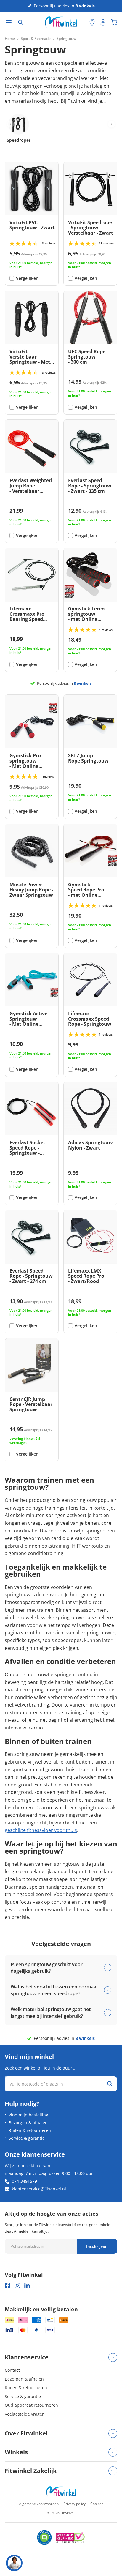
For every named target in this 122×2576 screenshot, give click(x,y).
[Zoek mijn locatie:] (82, 22)
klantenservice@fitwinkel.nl (39, 2189)
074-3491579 (24, 2181)
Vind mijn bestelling (28, 2115)
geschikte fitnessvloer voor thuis (41, 1830)
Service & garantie (27, 2138)
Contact (12, 2370)
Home (10, 39)
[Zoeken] (20, 22)
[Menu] (9, 22)
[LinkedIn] (27, 2285)
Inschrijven (97, 2246)
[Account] (103, 22)
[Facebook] (8, 2285)
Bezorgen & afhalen (28, 2123)
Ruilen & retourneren (30, 2130)
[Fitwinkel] (61, 2492)
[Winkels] (92, 22)
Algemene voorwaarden (39, 2504)
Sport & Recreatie (36, 39)
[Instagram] (17, 2285)
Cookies (97, 2504)
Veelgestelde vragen (25, 2414)
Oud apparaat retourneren (31, 2405)
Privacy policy (74, 2504)
